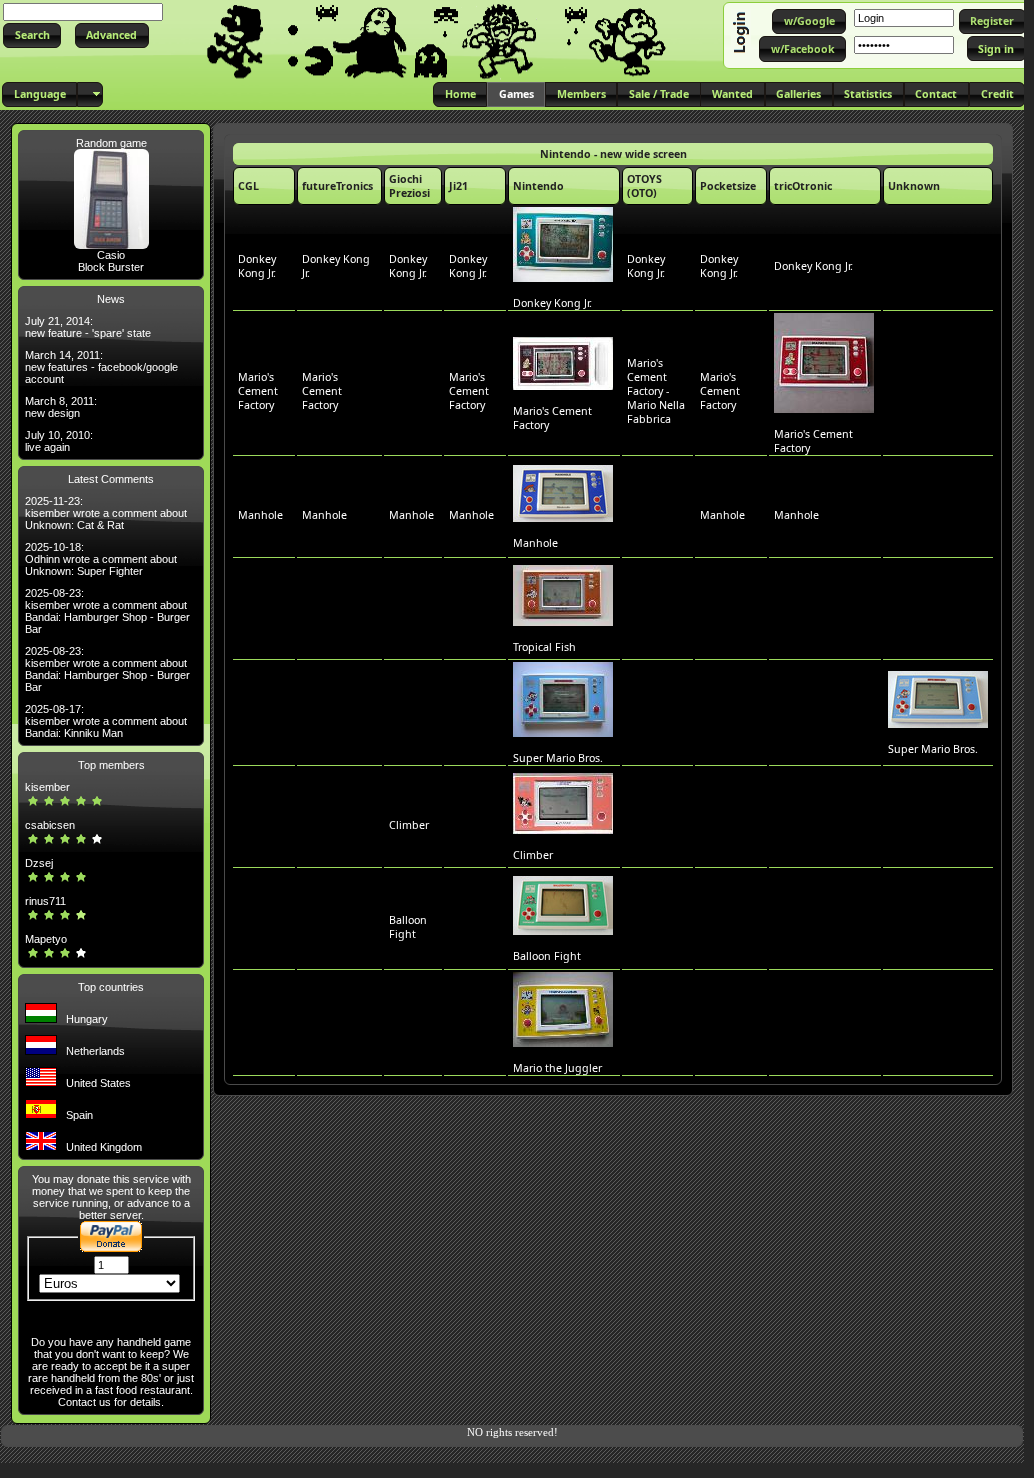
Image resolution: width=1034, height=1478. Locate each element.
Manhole (260, 515)
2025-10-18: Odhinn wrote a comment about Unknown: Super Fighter (101, 559)
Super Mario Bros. (558, 758)
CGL (248, 186)
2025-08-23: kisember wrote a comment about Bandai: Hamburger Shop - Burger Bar (107, 611)
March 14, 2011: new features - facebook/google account (101, 367)
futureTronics (337, 186)
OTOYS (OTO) (644, 186)
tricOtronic (803, 186)
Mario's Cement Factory (258, 391)
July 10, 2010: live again (59, 441)
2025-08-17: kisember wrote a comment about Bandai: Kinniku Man (106, 721)
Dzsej (39, 863)
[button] (32, 35)
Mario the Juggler (557, 1068)
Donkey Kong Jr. (257, 266)
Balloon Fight (408, 927)
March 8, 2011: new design (61, 407)
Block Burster (111, 267)
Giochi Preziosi (409, 186)
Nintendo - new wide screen (613, 154)
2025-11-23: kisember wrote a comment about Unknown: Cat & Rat (106, 513)
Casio (111, 255)
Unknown (914, 186)
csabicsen (50, 825)
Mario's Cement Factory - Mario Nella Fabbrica (656, 391)
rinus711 (45, 901)
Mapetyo (46, 939)
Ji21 (458, 186)
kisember (47, 787)
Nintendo (538, 186)
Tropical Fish (544, 647)
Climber (409, 825)
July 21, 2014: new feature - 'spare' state (88, 327)
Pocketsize (728, 186)
